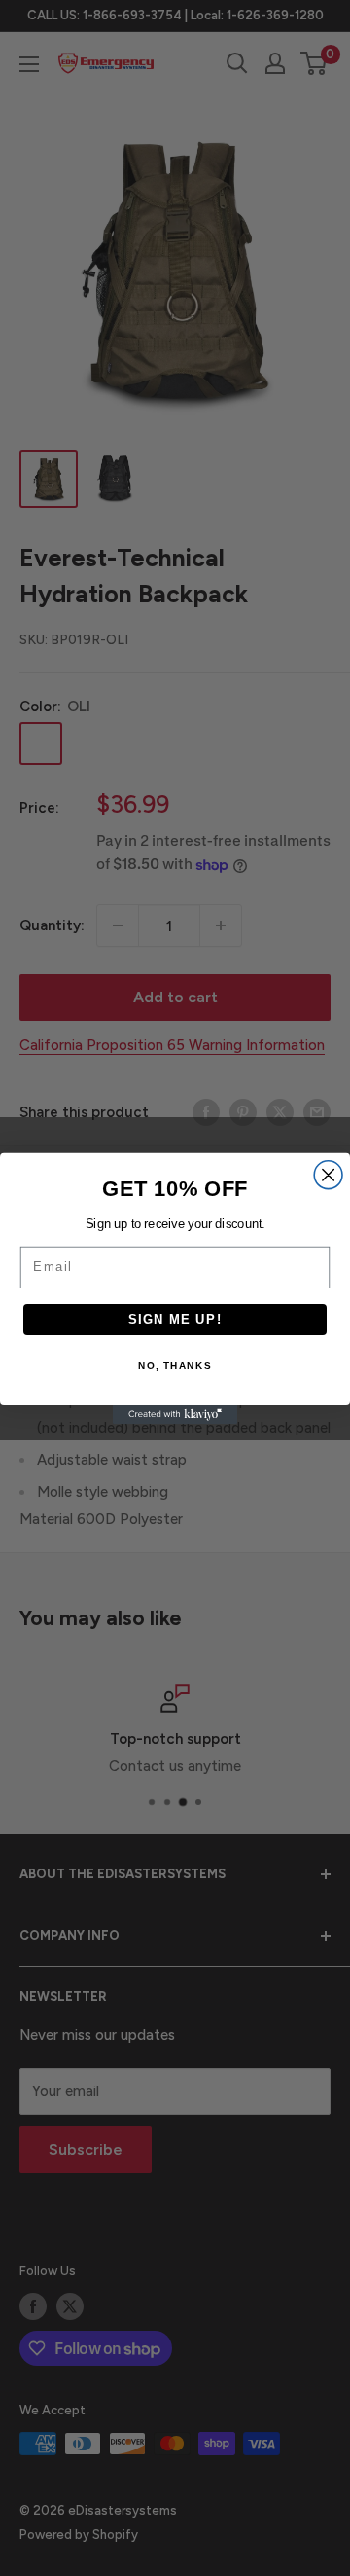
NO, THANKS (175, 1366)
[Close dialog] (328, 1174)
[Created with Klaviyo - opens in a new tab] (175, 1415)
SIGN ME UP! (175, 1319)
